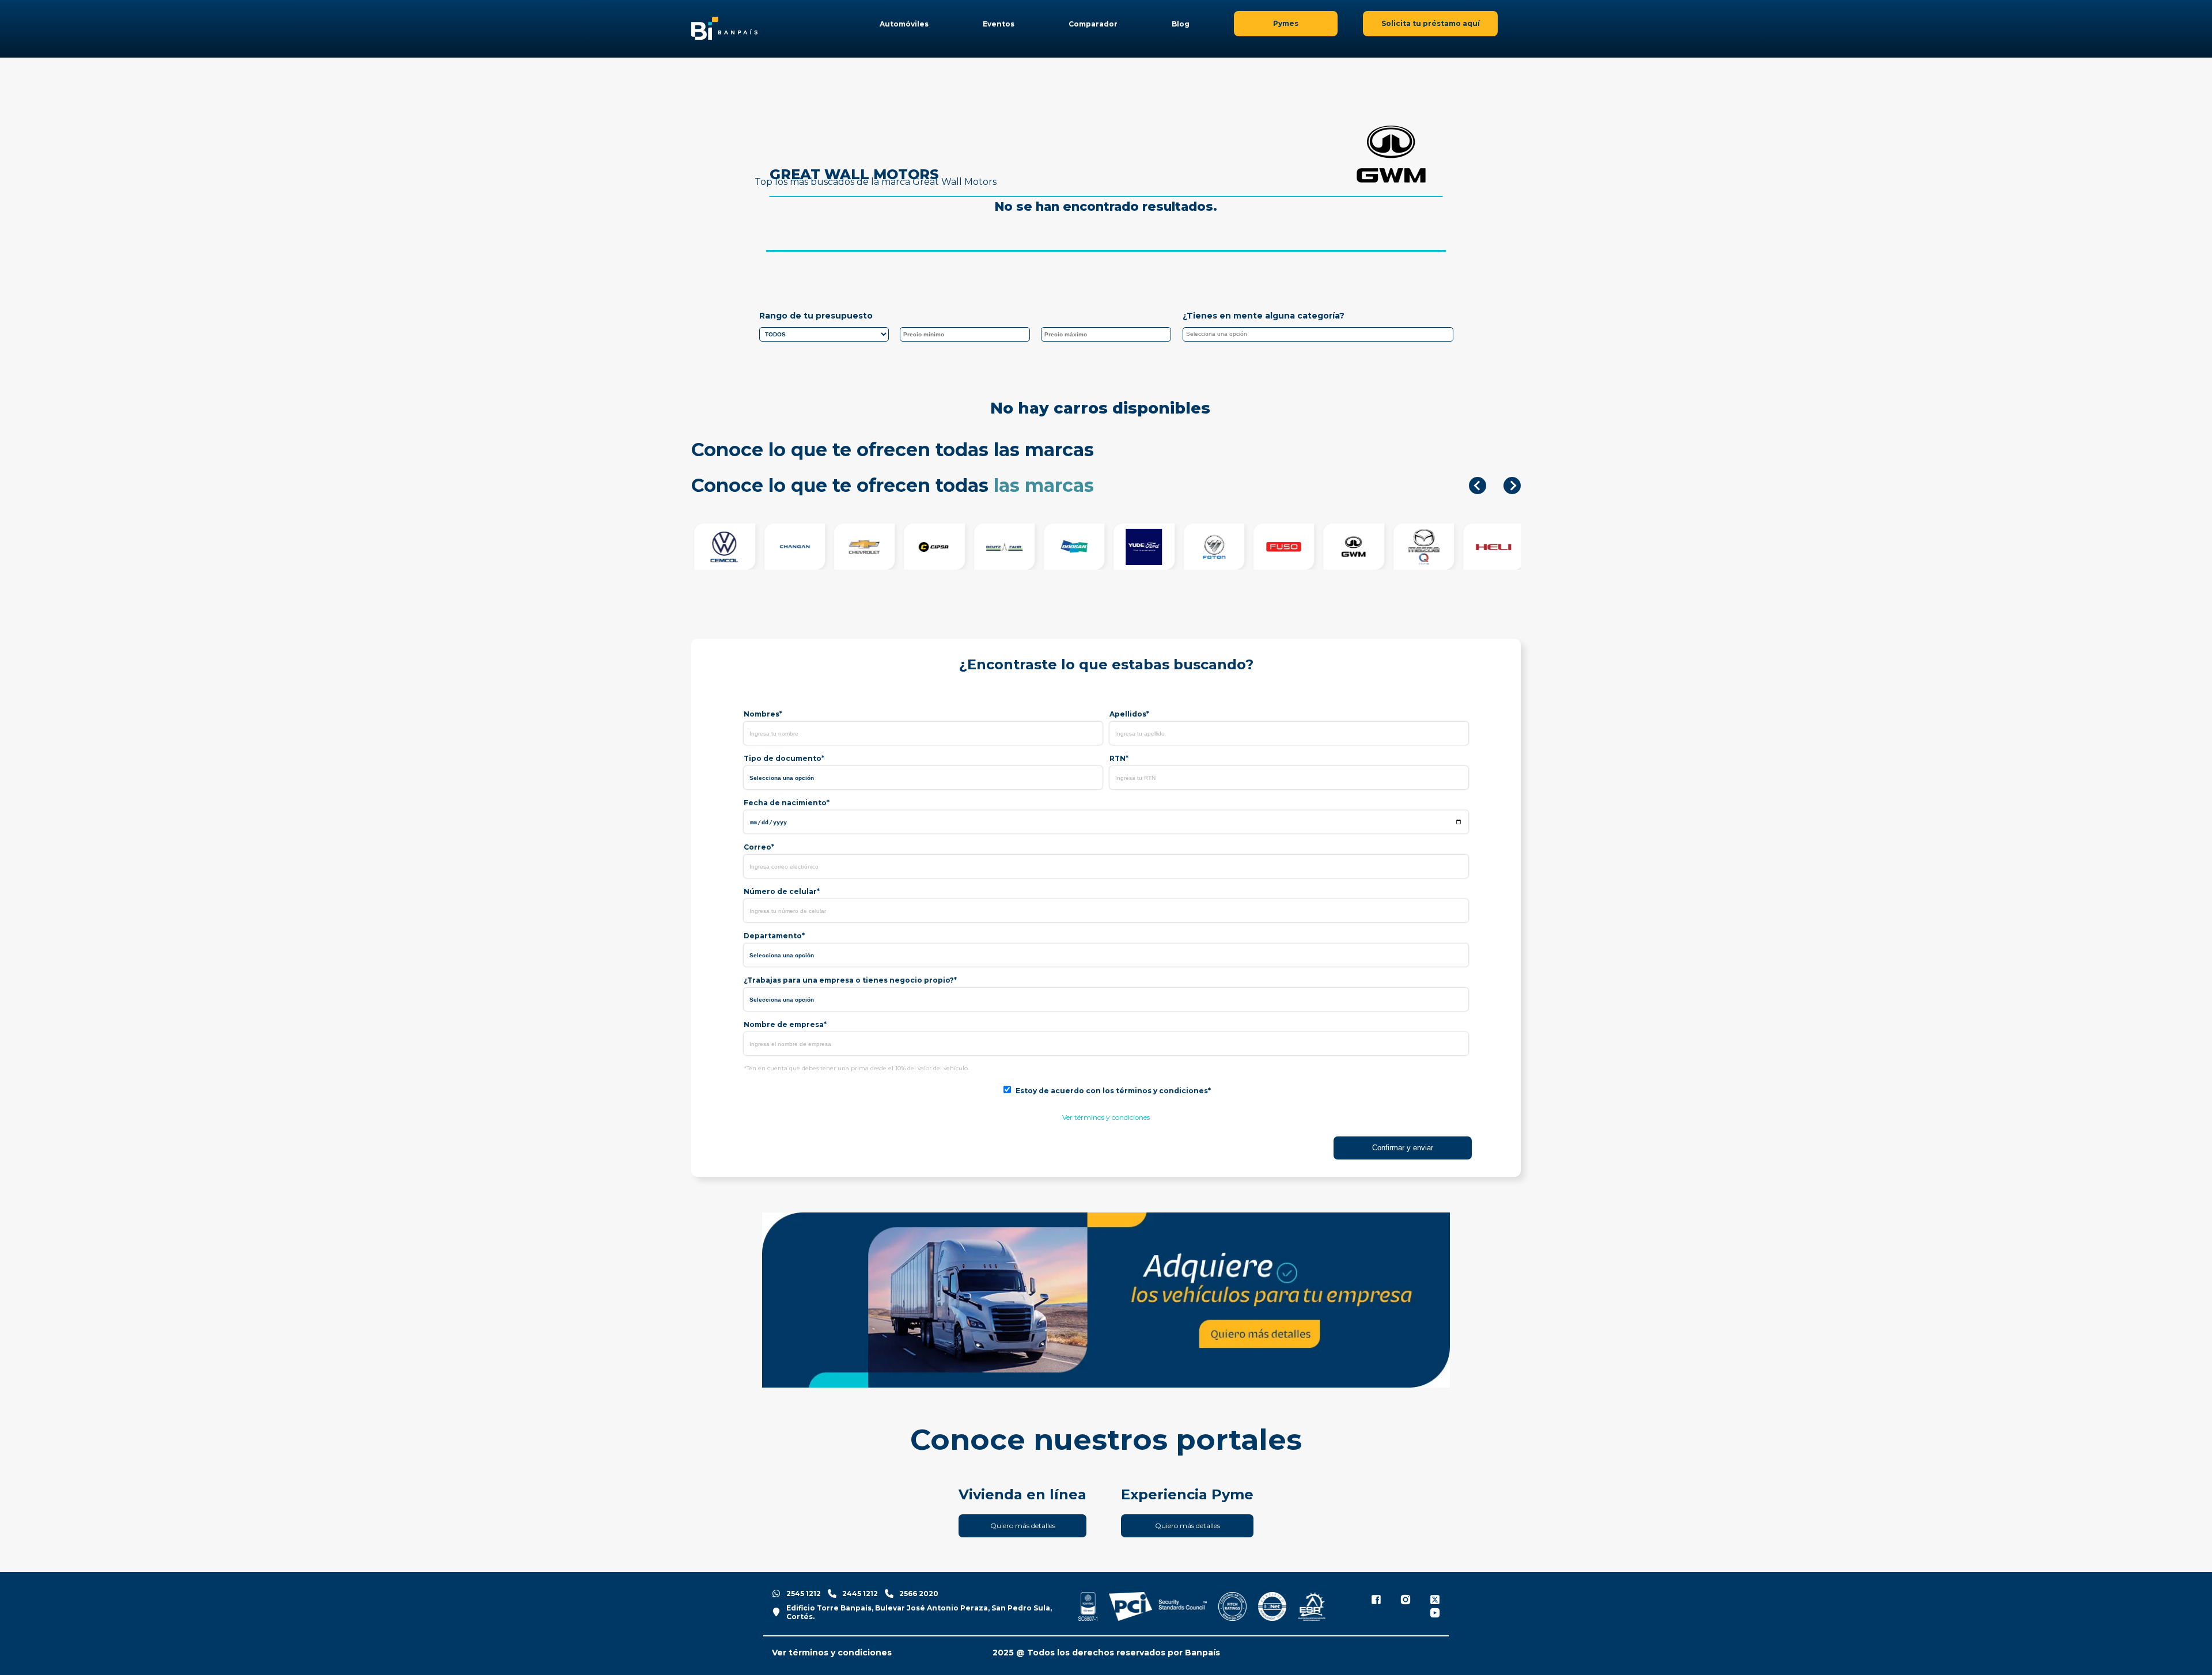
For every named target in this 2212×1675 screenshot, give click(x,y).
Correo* (759, 847)
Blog (1181, 24)
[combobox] (1318, 334)
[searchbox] (1321, 336)
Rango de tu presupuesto (816, 316)
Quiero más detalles (1023, 1526)
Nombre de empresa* (785, 1024)
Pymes (1286, 23)
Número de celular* (782, 891)
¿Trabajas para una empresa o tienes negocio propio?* (850, 980)
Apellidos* (1129, 714)
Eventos (999, 24)
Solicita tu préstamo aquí (1431, 23)
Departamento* (774, 936)
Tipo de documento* (784, 758)
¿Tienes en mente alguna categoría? (1264, 316)
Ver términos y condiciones (1106, 1117)
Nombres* (763, 714)
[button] (1478, 486)
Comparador (1093, 24)
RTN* (1119, 758)
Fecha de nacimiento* (787, 803)
